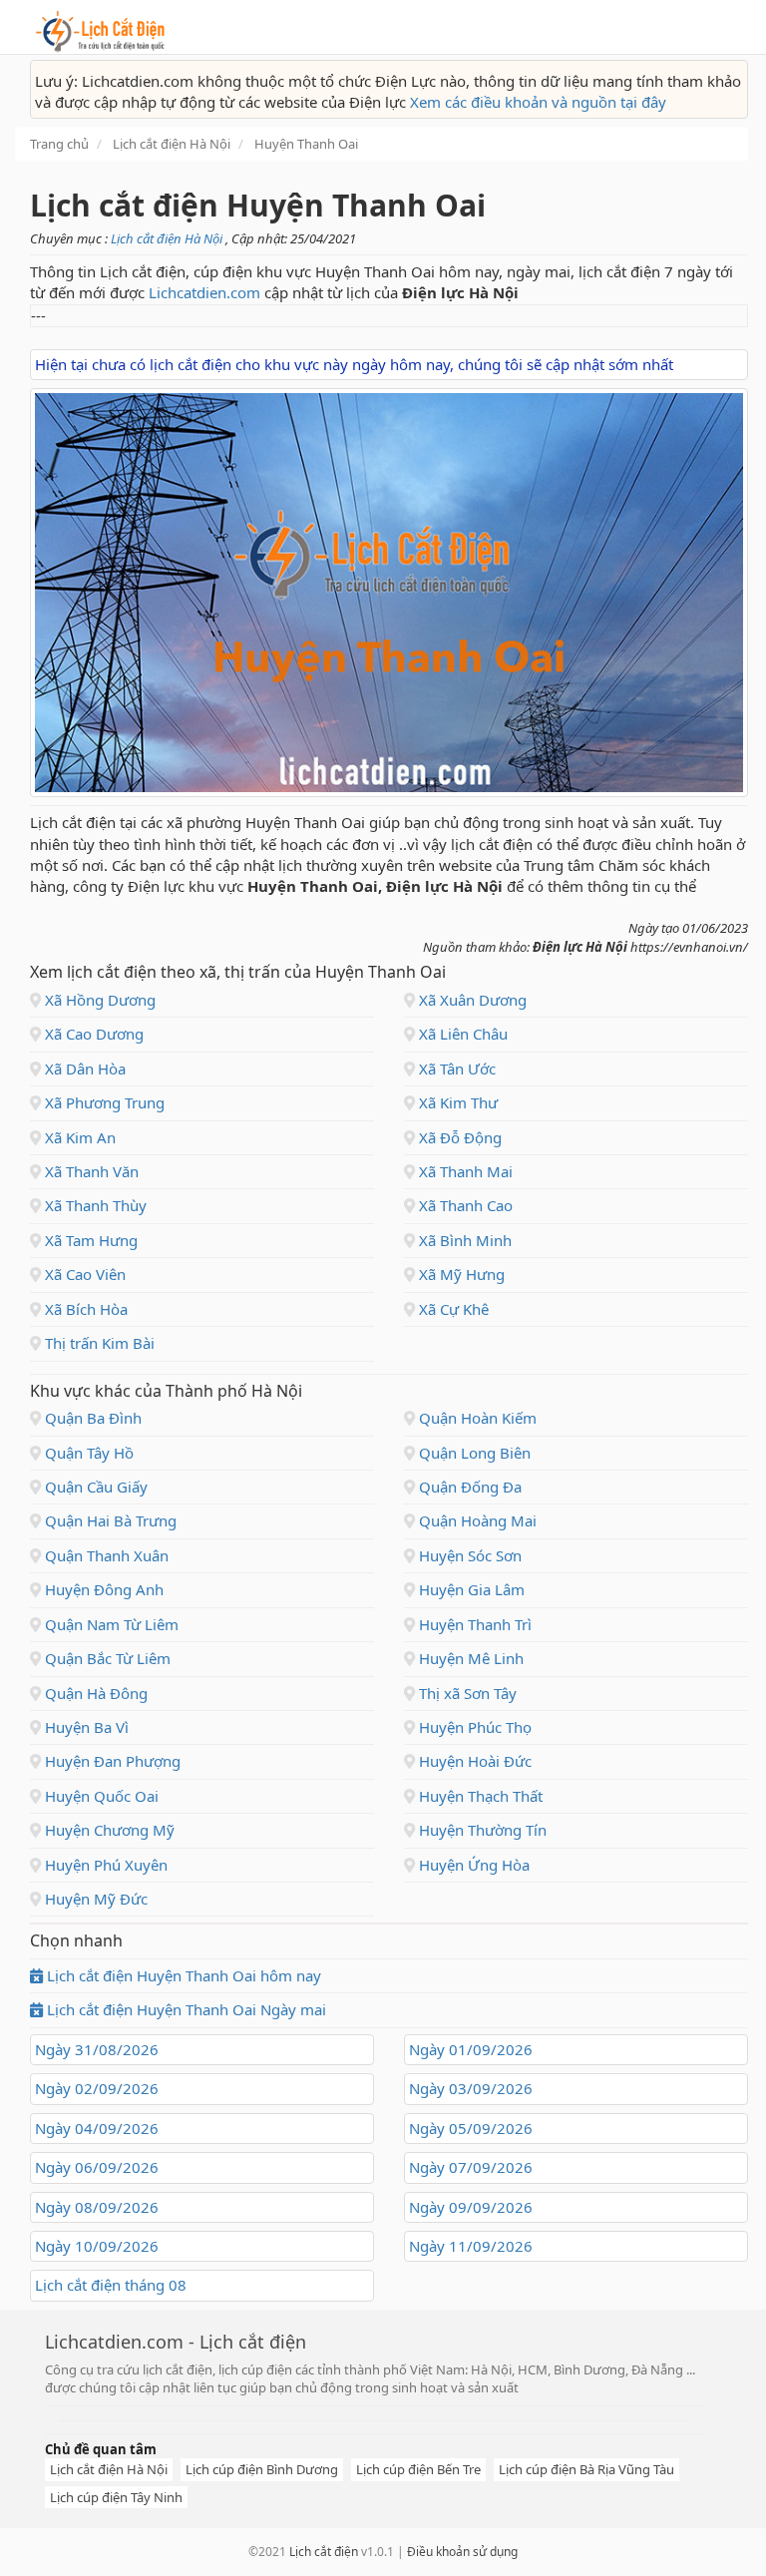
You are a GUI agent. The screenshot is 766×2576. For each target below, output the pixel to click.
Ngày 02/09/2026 (97, 2088)
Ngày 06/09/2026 (97, 2167)
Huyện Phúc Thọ (473, 1727)
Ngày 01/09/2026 (471, 2049)
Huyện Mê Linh (469, 1658)
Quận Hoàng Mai (476, 1520)
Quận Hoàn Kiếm (476, 1418)
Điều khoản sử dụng (462, 2552)
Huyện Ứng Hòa (472, 1865)
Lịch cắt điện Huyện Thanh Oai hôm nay (182, 1975)
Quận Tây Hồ (87, 1453)
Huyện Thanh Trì (473, 1624)
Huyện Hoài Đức (473, 1761)
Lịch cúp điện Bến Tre (418, 2469)
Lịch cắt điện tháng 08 (111, 2285)
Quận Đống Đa (468, 1487)
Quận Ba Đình (91, 1418)
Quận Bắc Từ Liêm (106, 1658)
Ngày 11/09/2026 (471, 2246)
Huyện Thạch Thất (479, 1796)
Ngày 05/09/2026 (471, 2128)
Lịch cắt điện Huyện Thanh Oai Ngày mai (185, 2009)
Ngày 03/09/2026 (471, 2088)
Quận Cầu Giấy (94, 1487)
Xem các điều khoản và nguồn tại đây (538, 102)
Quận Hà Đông (94, 1693)
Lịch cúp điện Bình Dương (262, 2469)
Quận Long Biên (473, 1453)
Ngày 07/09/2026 (471, 2167)
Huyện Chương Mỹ (108, 1830)
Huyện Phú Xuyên (104, 1865)
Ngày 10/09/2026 (97, 2246)
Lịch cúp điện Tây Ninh (116, 2497)
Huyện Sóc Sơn (468, 1555)
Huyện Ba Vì (85, 1727)
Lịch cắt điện (324, 2552)
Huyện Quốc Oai (100, 1796)
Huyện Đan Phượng (111, 1761)
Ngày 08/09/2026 (97, 2207)
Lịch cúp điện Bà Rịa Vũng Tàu (586, 2469)
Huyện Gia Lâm (470, 1589)
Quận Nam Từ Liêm (110, 1624)
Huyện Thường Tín (481, 1830)
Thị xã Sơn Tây (466, 1693)
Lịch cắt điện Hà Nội (168, 238)
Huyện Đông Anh (102, 1589)
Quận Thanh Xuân (105, 1555)
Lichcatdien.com (204, 292)
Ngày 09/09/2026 (471, 2207)
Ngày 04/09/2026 (97, 2128)
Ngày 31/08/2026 (97, 2049)
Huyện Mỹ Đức (94, 1899)
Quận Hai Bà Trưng (109, 1520)
